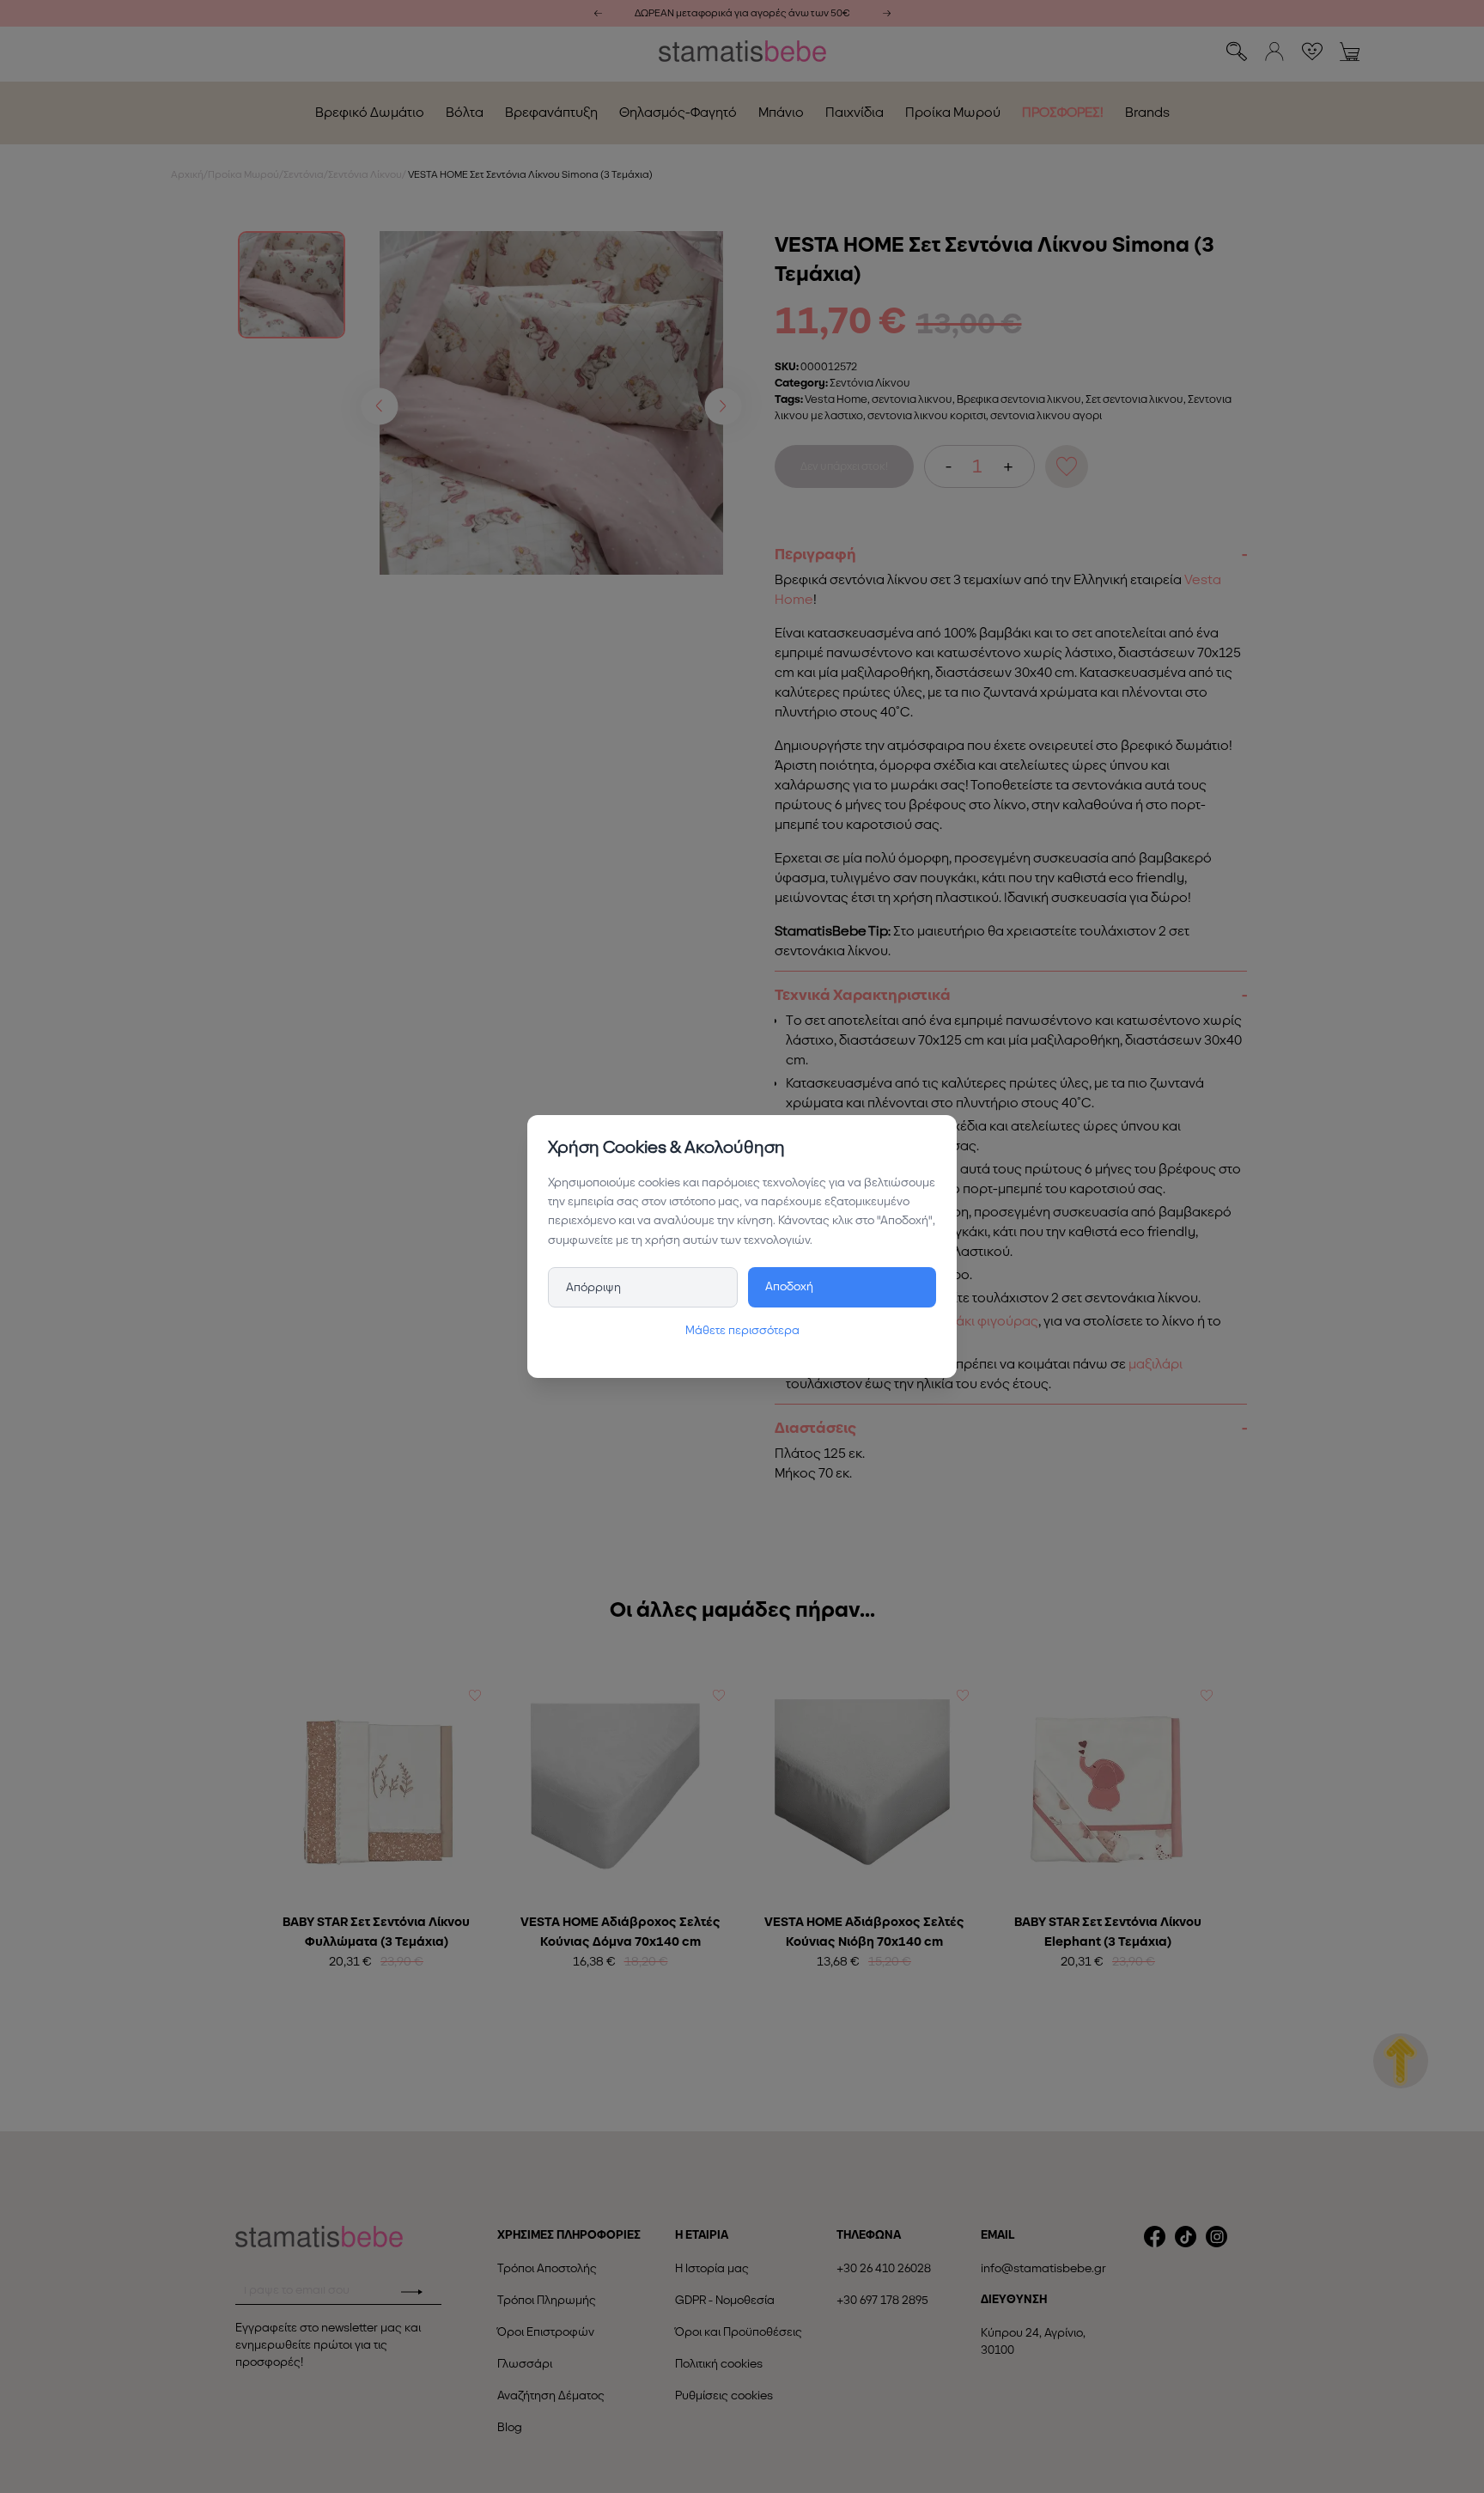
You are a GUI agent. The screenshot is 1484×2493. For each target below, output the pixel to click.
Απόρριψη (593, 1287)
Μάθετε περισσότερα (742, 1330)
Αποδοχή (789, 1286)
